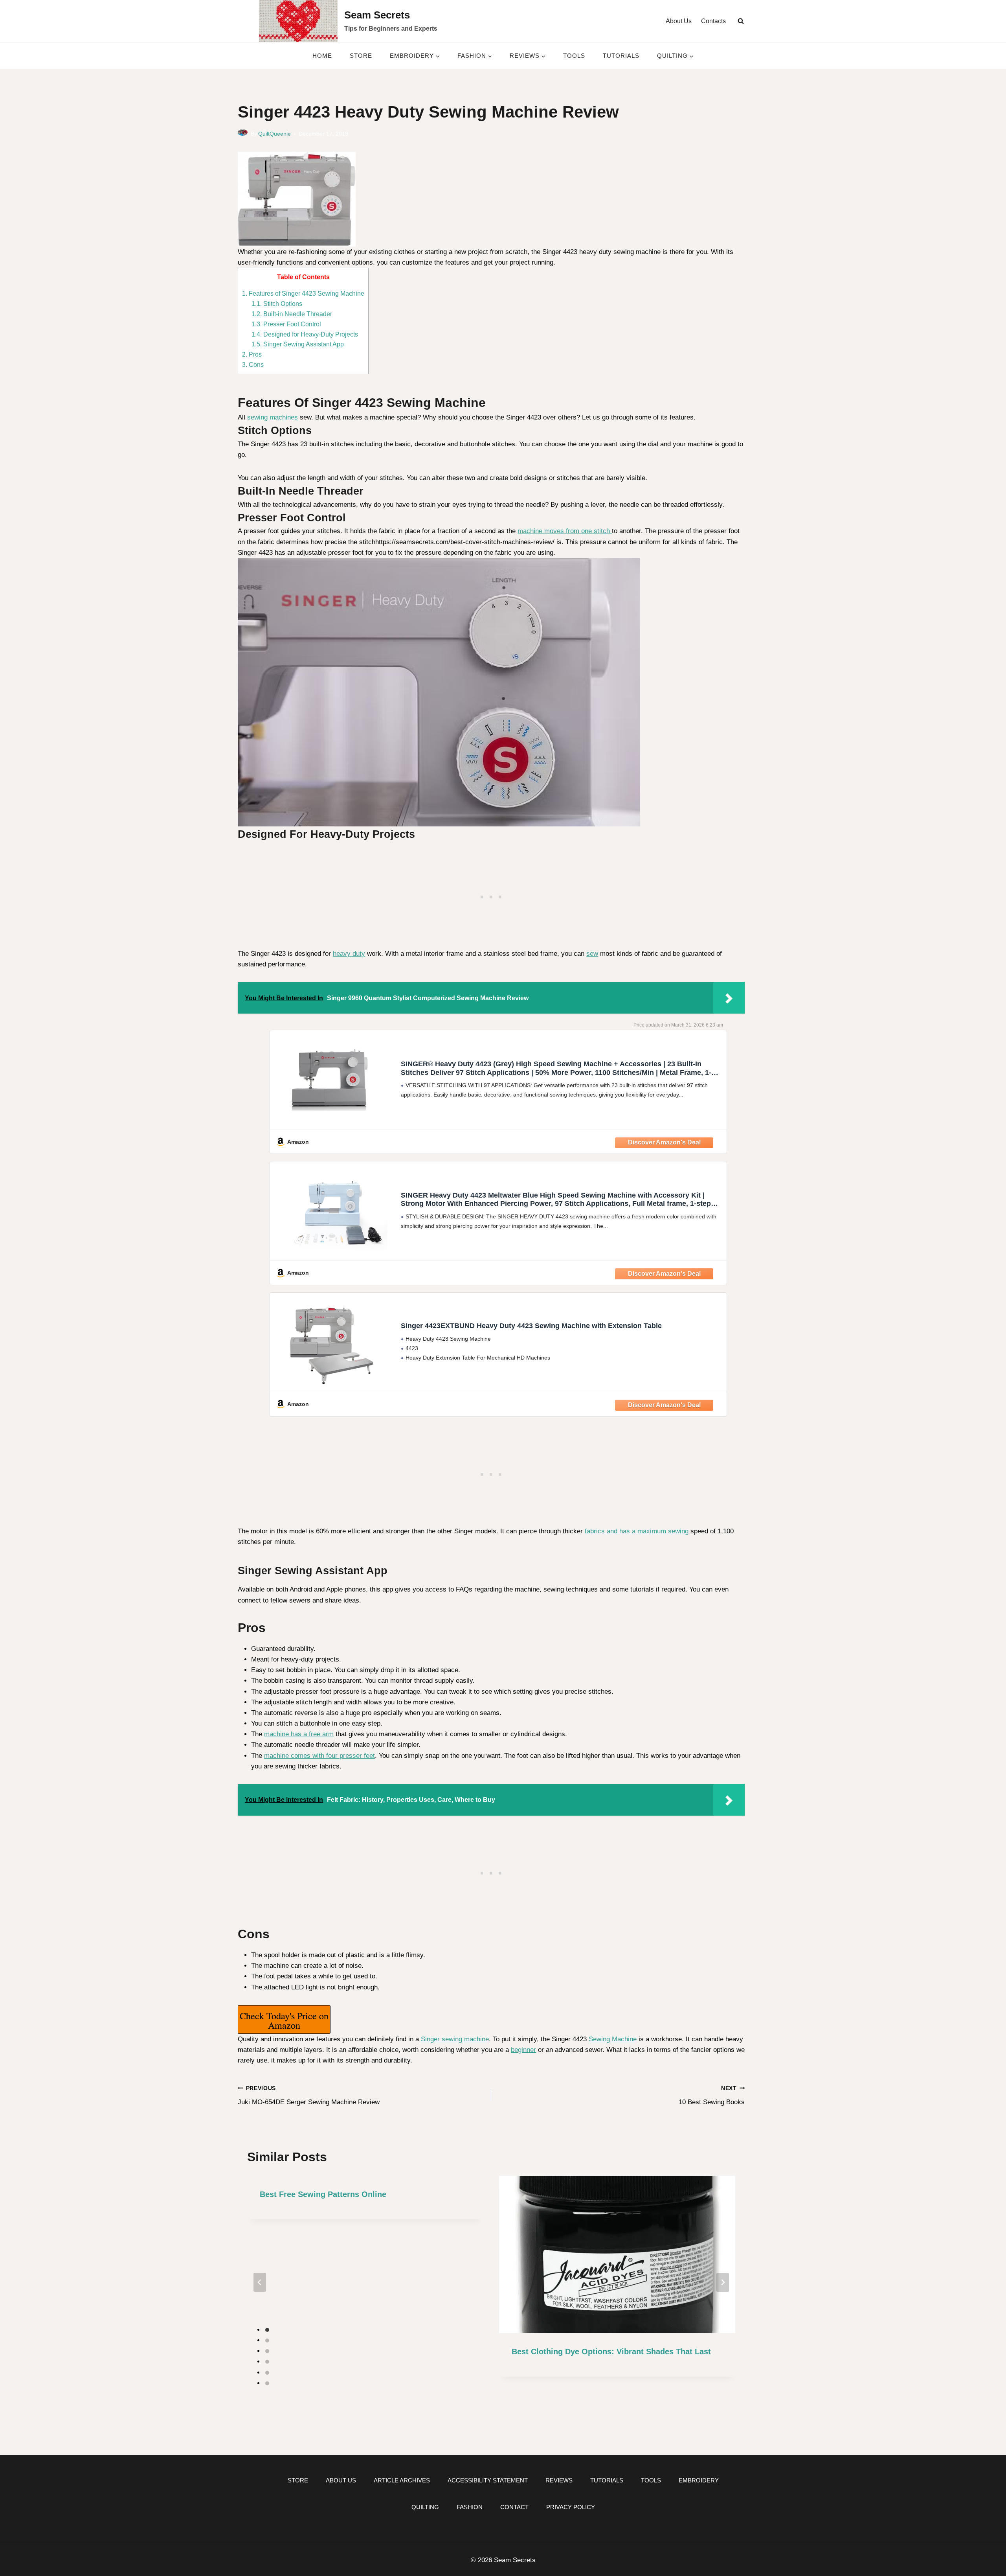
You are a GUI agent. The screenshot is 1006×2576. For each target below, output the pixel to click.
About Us (679, 21)
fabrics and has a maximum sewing (637, 1531)
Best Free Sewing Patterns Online (323, 2194)
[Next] (723, 2282)
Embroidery (699, 2480)
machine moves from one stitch (565, 531)
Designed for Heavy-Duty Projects (305, 334)
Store (361, 56)
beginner (523, 2050)
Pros (252, 354)
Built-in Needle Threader (292, 314)
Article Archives (402, 2480)
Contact (514, 2507)
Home (322, 56)
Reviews (559, 2480)
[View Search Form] (741, 21)
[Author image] (243, 134)
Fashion (470, 2507)
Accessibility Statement (488, 2480)
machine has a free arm (299, 1734)
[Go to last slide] (260, 2282)
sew (592, 954)
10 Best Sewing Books (712, 2096)
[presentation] (617, 2255)
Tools (574, 56)
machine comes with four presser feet (319, 1756)
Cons (253, 364)
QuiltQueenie (274, 134)
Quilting (425, 2507)
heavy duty (349, 954)
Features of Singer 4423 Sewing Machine (303, 293)
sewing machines (273, 417)
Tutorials (621, 56)
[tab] (267, 2330)
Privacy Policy (571, 2507)
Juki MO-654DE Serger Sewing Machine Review (309, 2096)
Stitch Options (277, 304)
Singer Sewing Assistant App (298, 344)
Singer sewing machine (455, 2039)
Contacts (713, 21)
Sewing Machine (613, 2039)
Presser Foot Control (286, 324)
